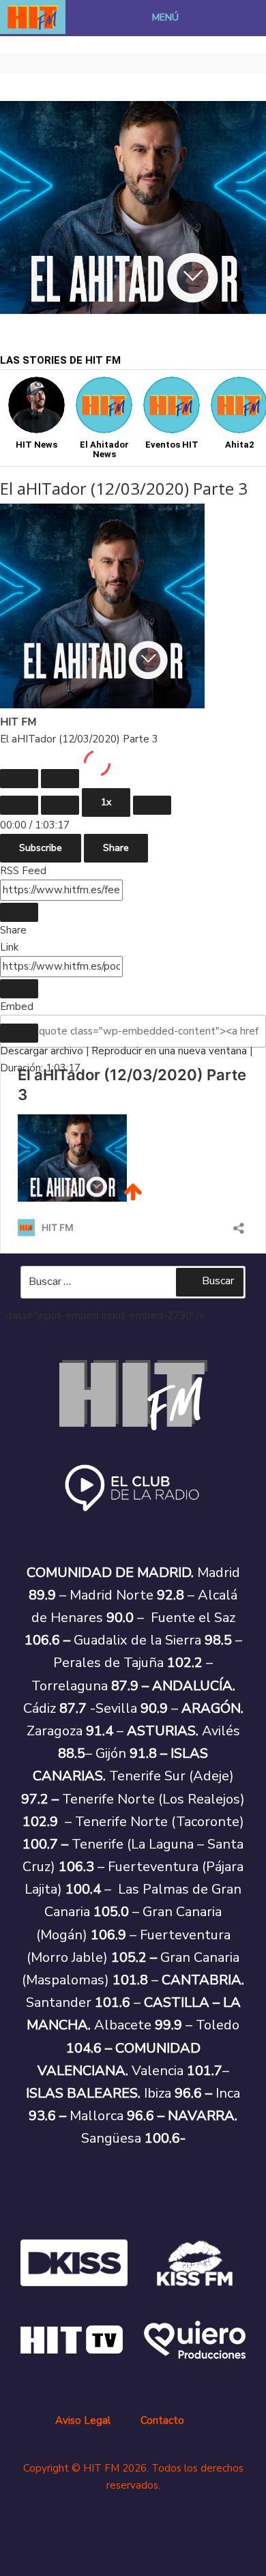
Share (116, 848)
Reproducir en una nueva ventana (169, 1051)
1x (106, 802)
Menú (165, 17)
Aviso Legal (83, 2420)
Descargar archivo (42, 1051)
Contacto (162, 2420)
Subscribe (41, 848)
